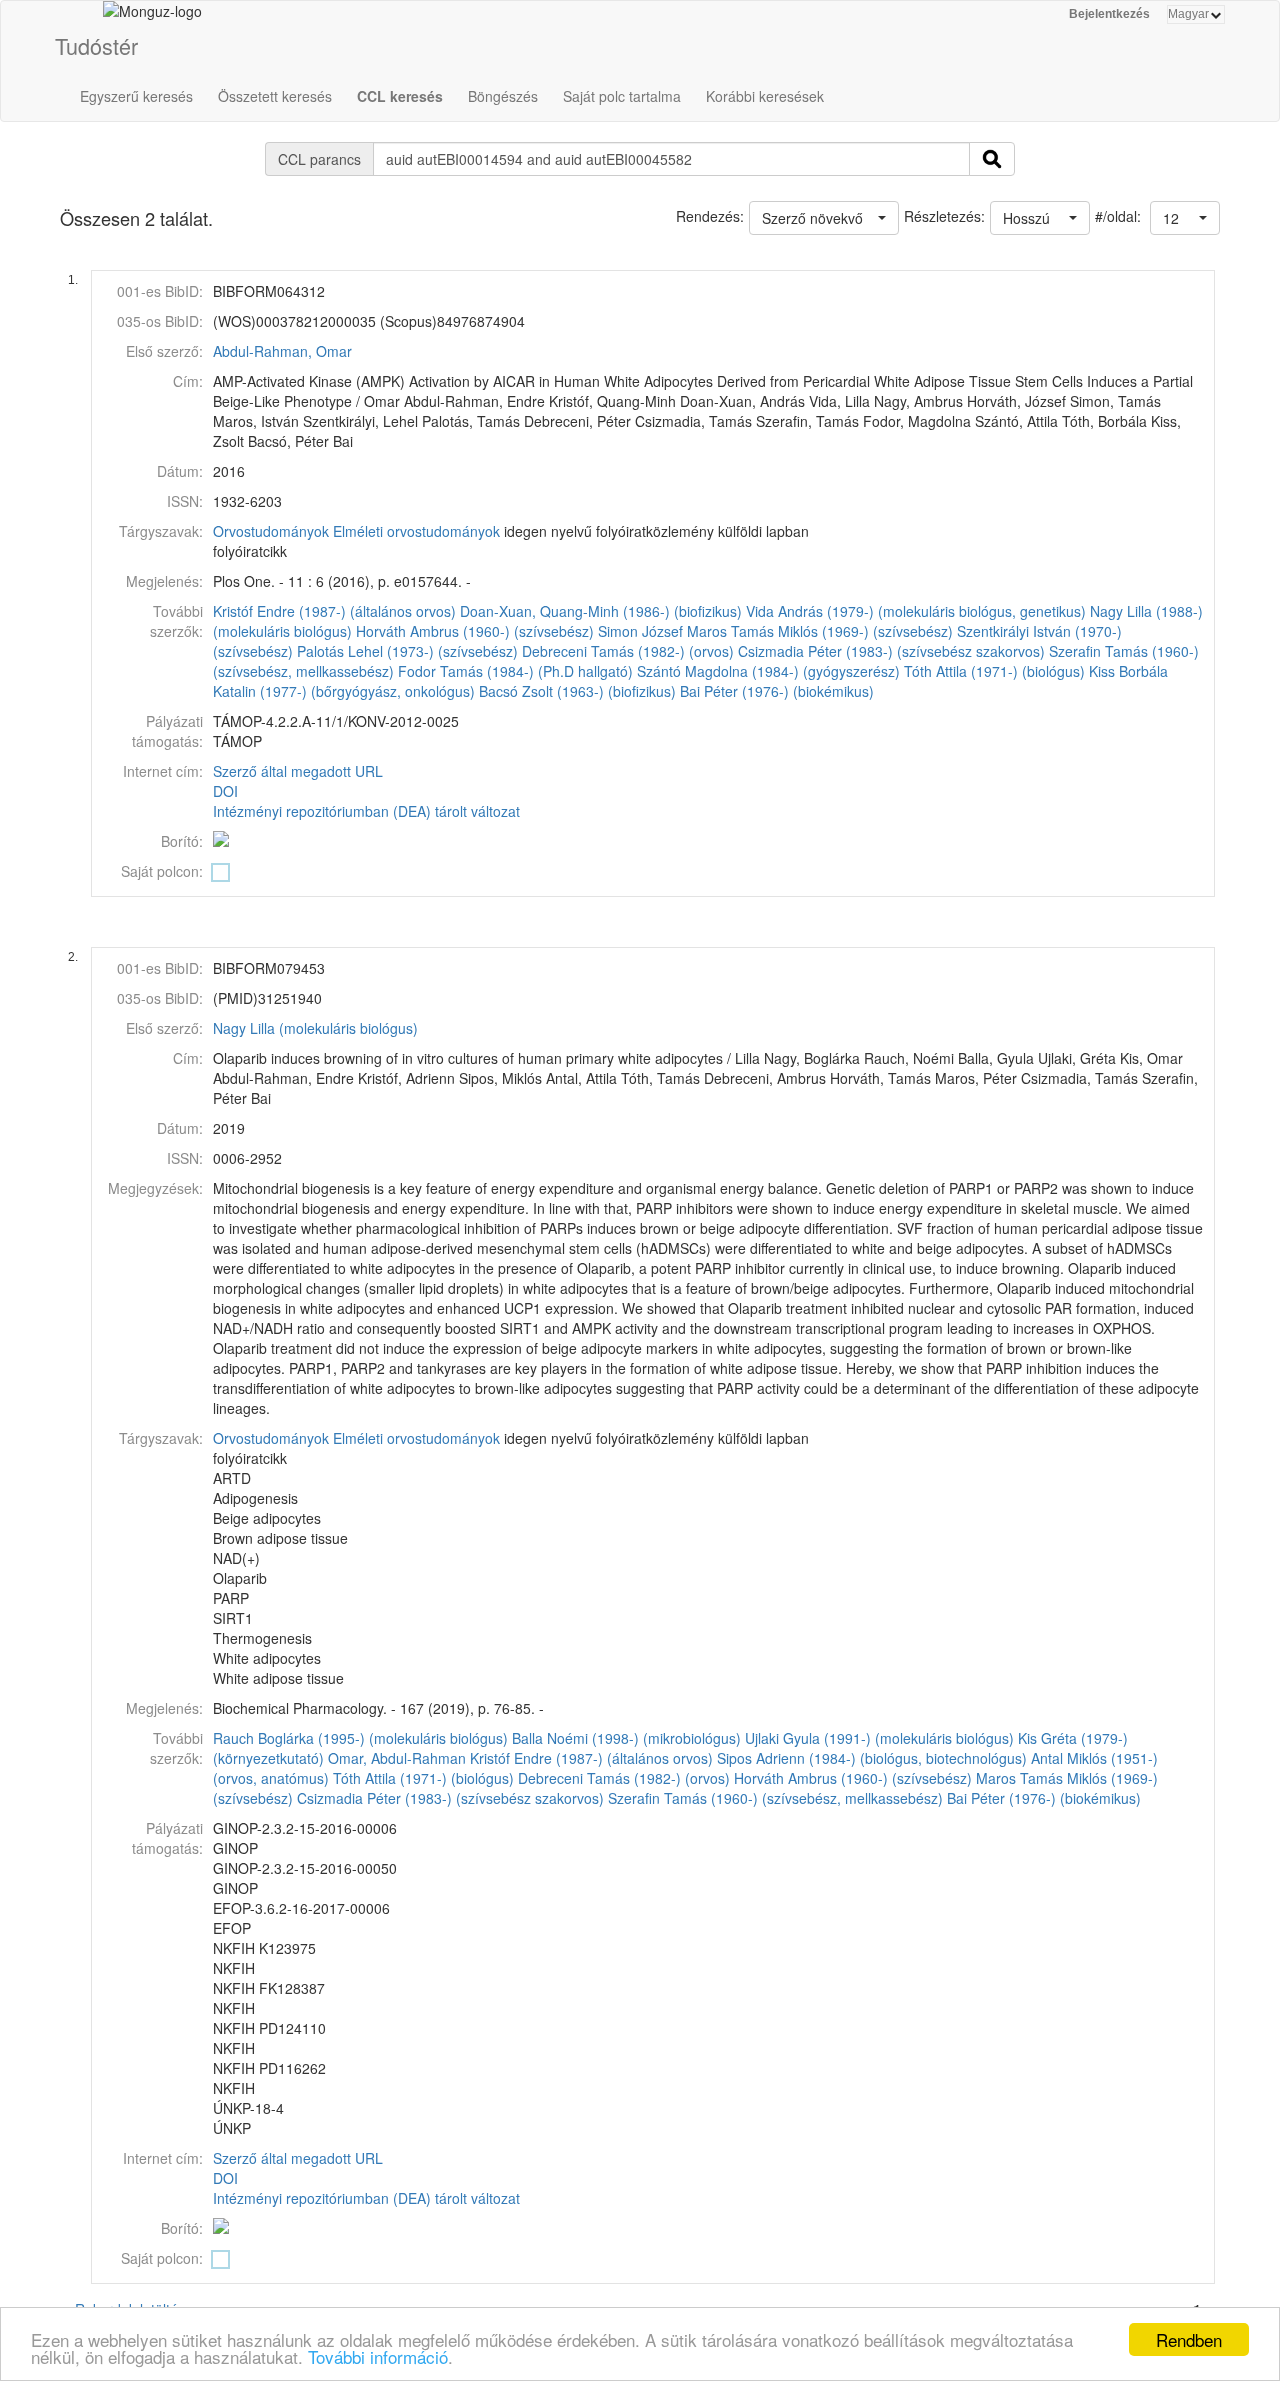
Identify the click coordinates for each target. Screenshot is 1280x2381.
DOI (225, 791)
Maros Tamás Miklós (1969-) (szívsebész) (820, 631)
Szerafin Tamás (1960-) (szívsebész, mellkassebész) (775, 1798)
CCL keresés (400, 96)
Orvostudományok (271, 531)
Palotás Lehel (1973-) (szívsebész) (407, 651)
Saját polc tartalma (622, 96)
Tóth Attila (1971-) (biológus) (994, 671)
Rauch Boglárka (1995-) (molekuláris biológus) (360, 1738)
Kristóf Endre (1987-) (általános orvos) (334, 611)
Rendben (1189, 2339)
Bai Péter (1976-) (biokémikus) (777, 691)
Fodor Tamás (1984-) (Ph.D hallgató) (515, 671)
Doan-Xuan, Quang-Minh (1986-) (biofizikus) (601, 611)
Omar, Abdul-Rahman (397, 1758)
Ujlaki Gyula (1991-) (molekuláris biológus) (879, 1738)
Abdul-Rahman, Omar (282, 351)
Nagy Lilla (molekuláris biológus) (315, 1028)
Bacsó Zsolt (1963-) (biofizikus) (577, 691)
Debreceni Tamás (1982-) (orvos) (628, 651)
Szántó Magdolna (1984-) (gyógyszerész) (768, 671)
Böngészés (503, 96)
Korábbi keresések (765, 96)
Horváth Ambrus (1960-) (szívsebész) (475, 631)
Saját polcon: (162, 871)
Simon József (640, 631)
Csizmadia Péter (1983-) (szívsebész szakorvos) (891, 651)
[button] (1185, 218)
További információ (378, 2356)
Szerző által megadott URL (298, 771)
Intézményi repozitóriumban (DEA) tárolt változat (366, 811)
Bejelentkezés (1109, 14)
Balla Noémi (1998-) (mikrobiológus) (626, 1738)
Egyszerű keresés (136, 96)
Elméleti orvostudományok (416, 531)
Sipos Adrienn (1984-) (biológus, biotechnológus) (872, 1758)
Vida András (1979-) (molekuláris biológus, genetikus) (916, 611)
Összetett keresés (275, 96)
